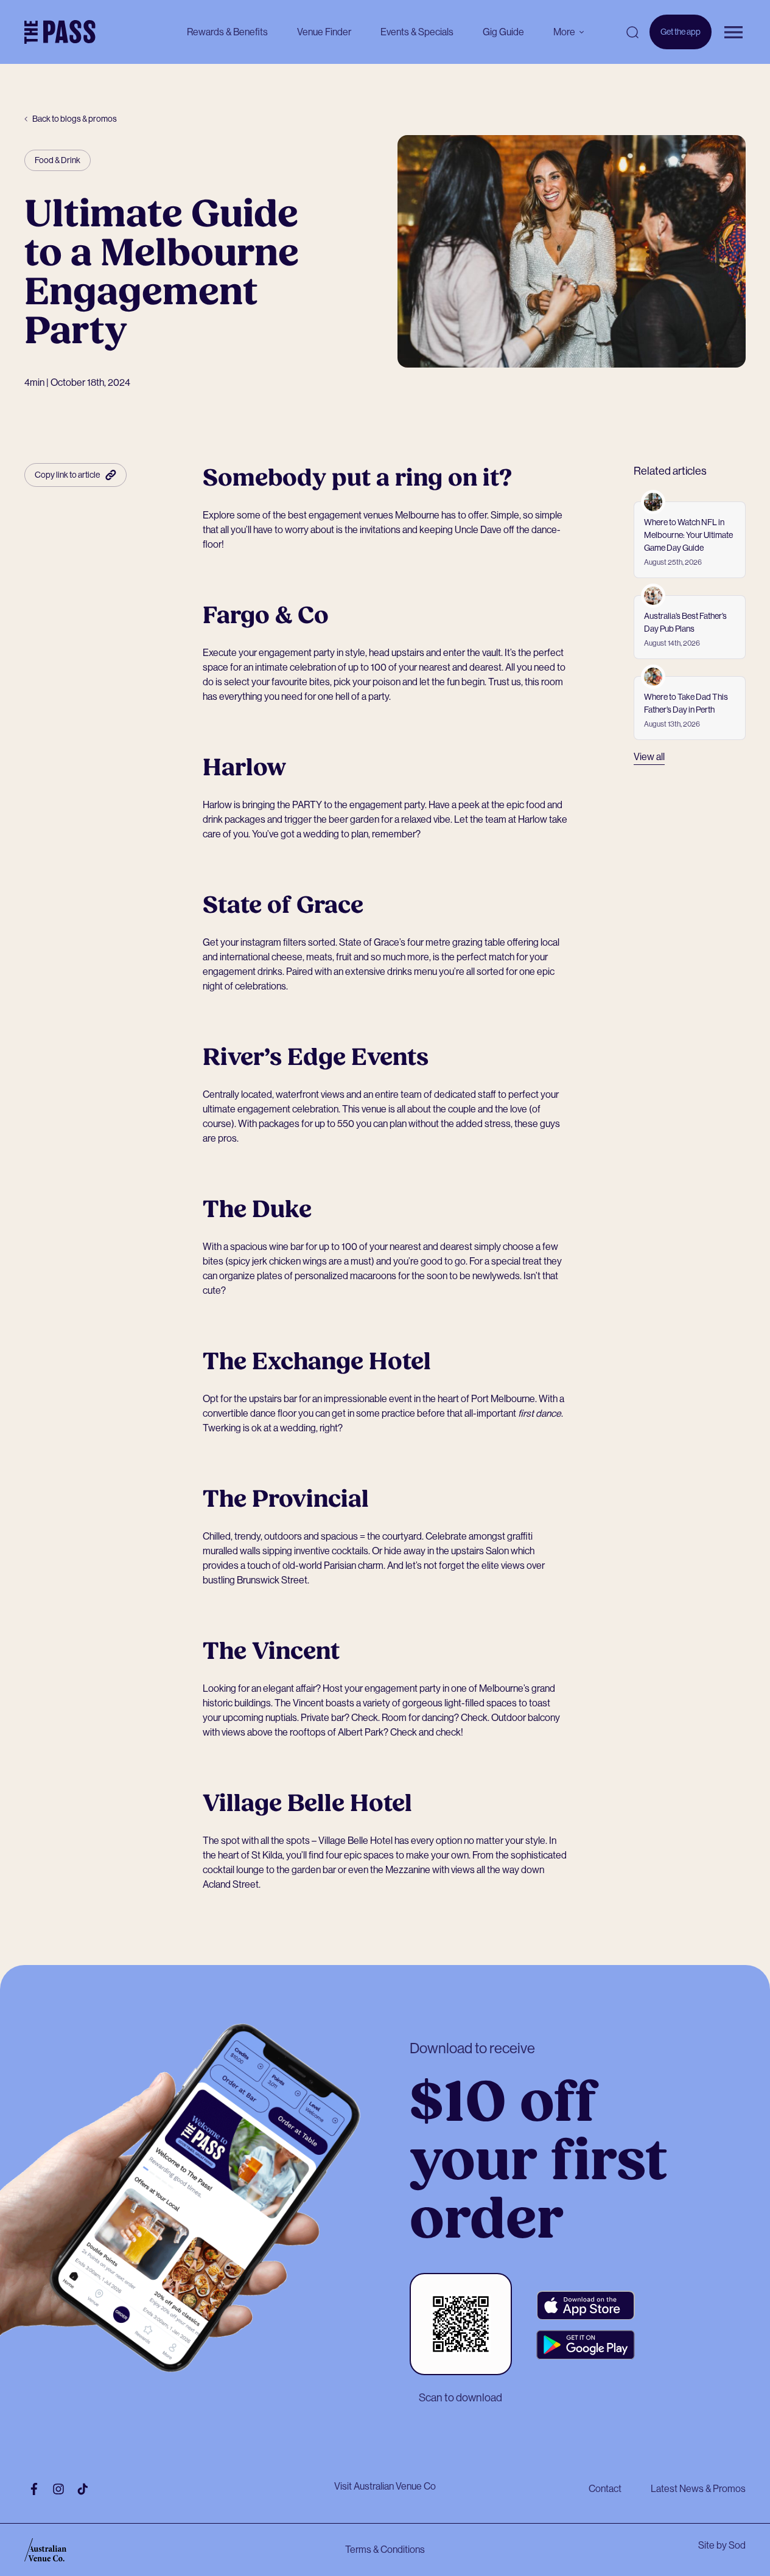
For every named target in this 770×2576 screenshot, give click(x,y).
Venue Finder (324, 32)
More (564, 32)
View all (649, 757)
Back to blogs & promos (75, 119)
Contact (605, 2489)
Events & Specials (417, 32)
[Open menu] (733, 32)
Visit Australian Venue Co (385, 2486)
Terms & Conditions (385, 2550)
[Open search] (632, 32)
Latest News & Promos (698, 2489)
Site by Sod (722, 2545)
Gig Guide (503, 32)
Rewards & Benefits (227, 32)
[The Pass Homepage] (60, 32)
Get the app (681, 38)
